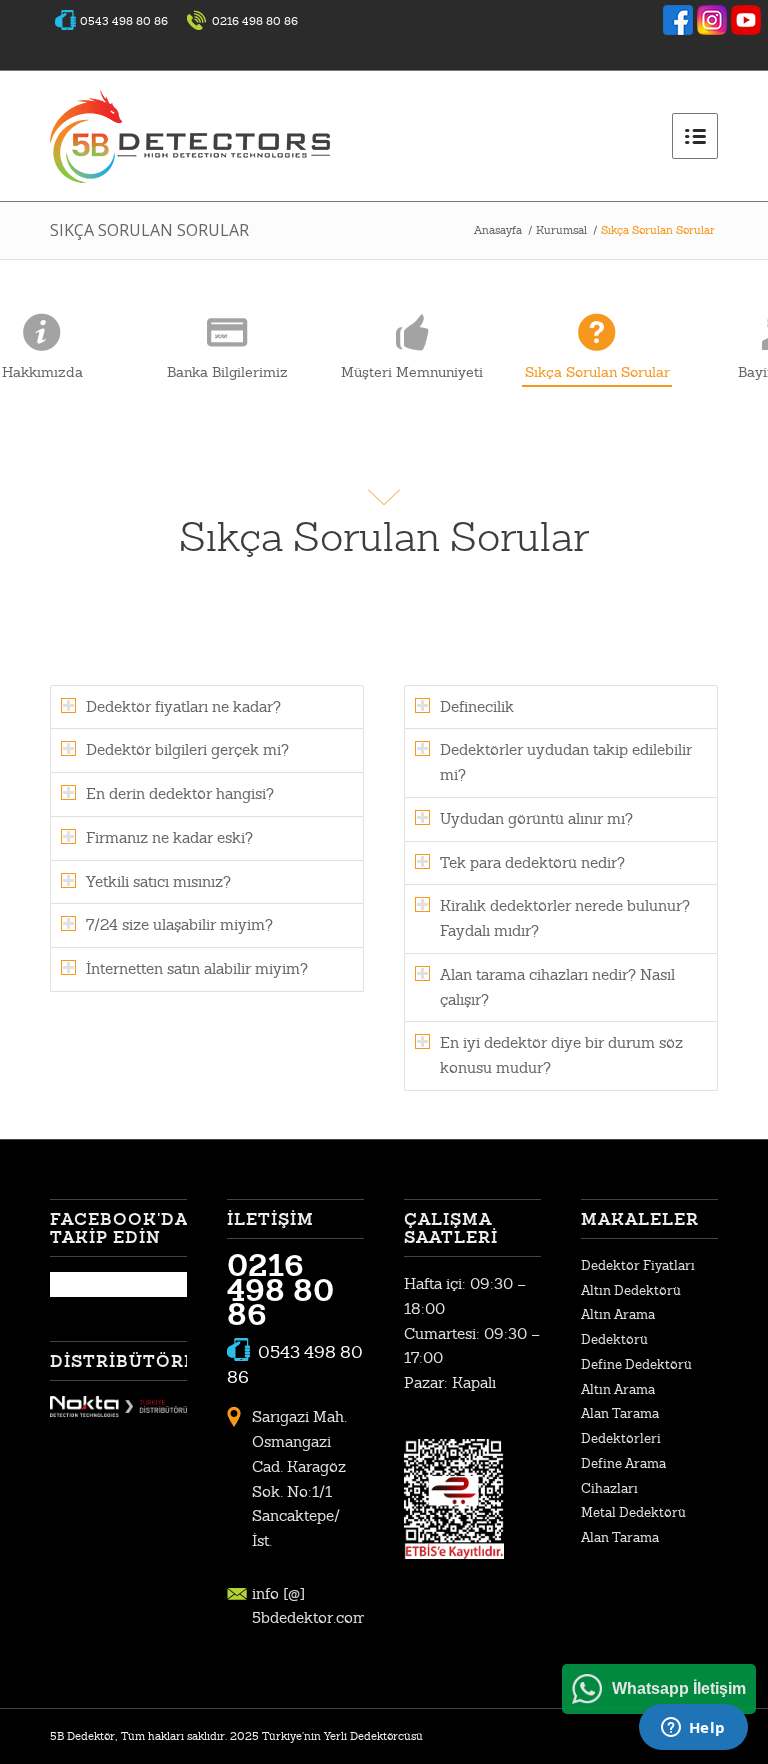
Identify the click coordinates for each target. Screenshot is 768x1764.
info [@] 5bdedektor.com (308, 1606)
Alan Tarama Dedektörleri (621, 1426)
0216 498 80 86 (280, 1290)
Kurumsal (561, 230)
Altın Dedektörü (631, 1290)
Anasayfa (498, 230)
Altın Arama (618, 1389)
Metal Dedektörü (633, 1512)
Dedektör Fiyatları (638, 1265)
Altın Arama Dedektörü (618, 1327)
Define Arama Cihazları (623, 1476)
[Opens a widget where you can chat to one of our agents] (693, 1729)
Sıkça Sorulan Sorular (149, 230)
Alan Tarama (620, 1537)
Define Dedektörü (636, 1364)
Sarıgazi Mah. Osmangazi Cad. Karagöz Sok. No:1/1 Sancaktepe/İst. (299, 1478)
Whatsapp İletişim (679, 1688)
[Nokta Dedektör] (118, 1411)
